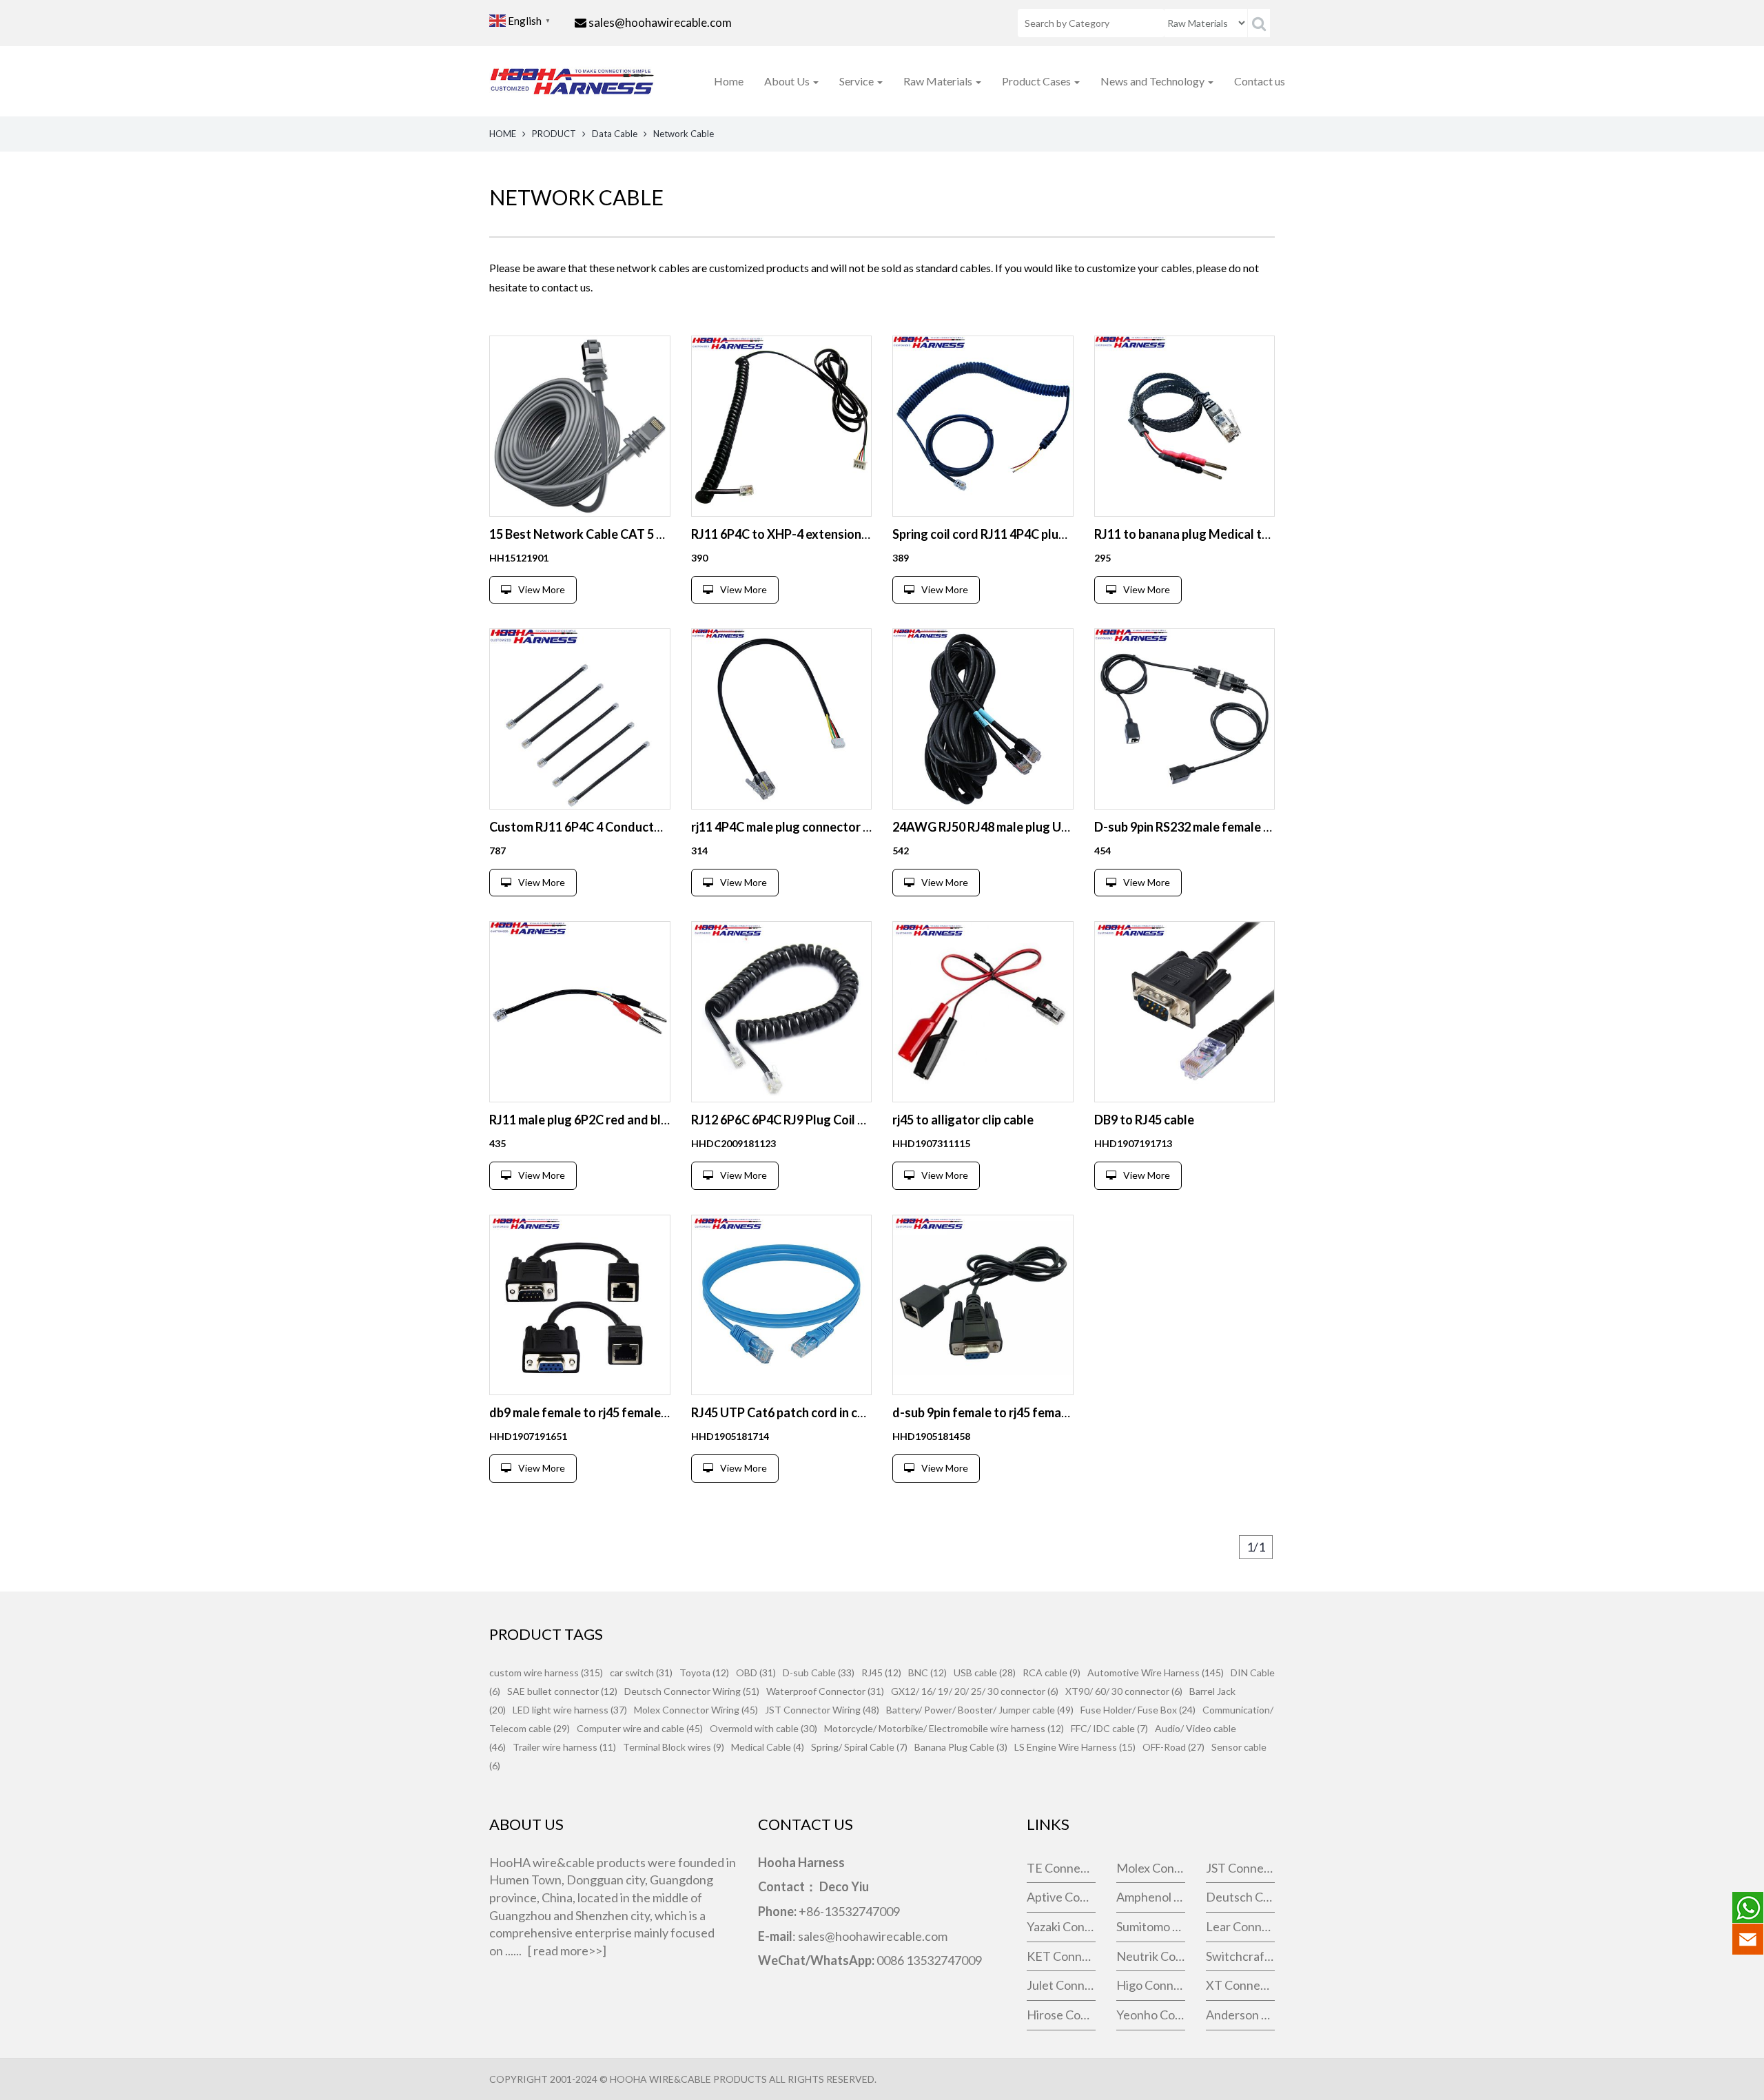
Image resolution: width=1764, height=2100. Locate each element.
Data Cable (615, 134)
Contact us (1260, 81)
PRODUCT (554, 134)
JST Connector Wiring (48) (822, 1710)
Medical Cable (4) (768, 1747)
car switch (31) (641, 1672)
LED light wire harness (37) (570, 1710)
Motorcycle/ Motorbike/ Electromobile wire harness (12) (944, 1728)
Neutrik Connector (1151, 1956)
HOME (503, 134)
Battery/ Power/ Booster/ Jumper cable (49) (980, 1710)
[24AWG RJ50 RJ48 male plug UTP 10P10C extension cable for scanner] (983, 719)
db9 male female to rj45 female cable (591, 1412)
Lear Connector (1240, 1926)
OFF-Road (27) (1173, 1747)
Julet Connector (1061, 1985)
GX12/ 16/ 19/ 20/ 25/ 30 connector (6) (975, 1691)
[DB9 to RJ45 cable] (1185, 1012)
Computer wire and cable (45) (640, 1728)
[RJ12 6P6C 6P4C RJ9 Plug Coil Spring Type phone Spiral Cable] (782, 1012)
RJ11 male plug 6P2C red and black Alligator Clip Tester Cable (660, 1120)
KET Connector (1061, 1956)
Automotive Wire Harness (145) (1156, 1672)
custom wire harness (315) (546, 1672)
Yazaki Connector (1061, 1926)
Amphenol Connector (1151, 1897)
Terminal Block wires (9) (674, 1747)
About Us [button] (788, 81)
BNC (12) (927, 1672)
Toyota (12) (704, 1672)
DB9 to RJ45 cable (1144, 1120)
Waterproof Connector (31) (825, 1691)
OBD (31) (756, 1672)
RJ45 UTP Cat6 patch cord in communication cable (830, 1412)
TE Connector (1061, 1868)
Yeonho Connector (1151, 2015)
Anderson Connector (1240, 2015)
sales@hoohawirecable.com (660, 22)
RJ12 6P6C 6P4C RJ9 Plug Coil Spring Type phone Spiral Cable (860, 1120)
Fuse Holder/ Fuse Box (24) (1138, 1710)
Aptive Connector (1061, 1897)
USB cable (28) (985, 1672)
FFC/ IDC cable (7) (1109, 1728)
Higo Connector (1151, 1985)
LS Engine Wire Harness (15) (1075, 1747)
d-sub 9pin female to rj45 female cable (998, 1412)
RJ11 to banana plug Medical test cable (1203, 534)
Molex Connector (1151, 1868)
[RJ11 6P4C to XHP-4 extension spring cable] (782, 426)
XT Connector (1240, 1985)
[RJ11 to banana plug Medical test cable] (1185, 426)
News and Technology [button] (1153, 81)
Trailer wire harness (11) (564, 1747)
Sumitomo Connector (1151, 1926)
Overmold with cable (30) (763, 1728)
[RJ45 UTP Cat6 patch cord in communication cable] (782, 1305)
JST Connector (1240, 1868)
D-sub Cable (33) (819, 1672)
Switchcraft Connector (1240, 1956)
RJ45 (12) (881, 1672)
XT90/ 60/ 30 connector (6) (1124, 1691)
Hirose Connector (1061, 2015)
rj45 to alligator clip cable (963, 1120)
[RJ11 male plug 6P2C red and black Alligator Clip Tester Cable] (580, 1012)
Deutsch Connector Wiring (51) (692, 1691)
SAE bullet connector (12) (562, 1691)
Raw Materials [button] (939, 81)
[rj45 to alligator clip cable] (983, 1012)
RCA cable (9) (1052, 1672)
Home (729, 81)
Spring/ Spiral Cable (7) (859, 1747)
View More (542, 589)
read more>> (568, 1950)
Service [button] (858, 81)
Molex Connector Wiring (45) (696, 1710)
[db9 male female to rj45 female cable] (580, 1305)
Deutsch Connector (1240, 1897)
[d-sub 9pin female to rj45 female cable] (983, 1305)
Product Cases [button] (1037, 81)
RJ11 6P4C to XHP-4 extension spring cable (811, 534)
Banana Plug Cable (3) (961, 1747)
